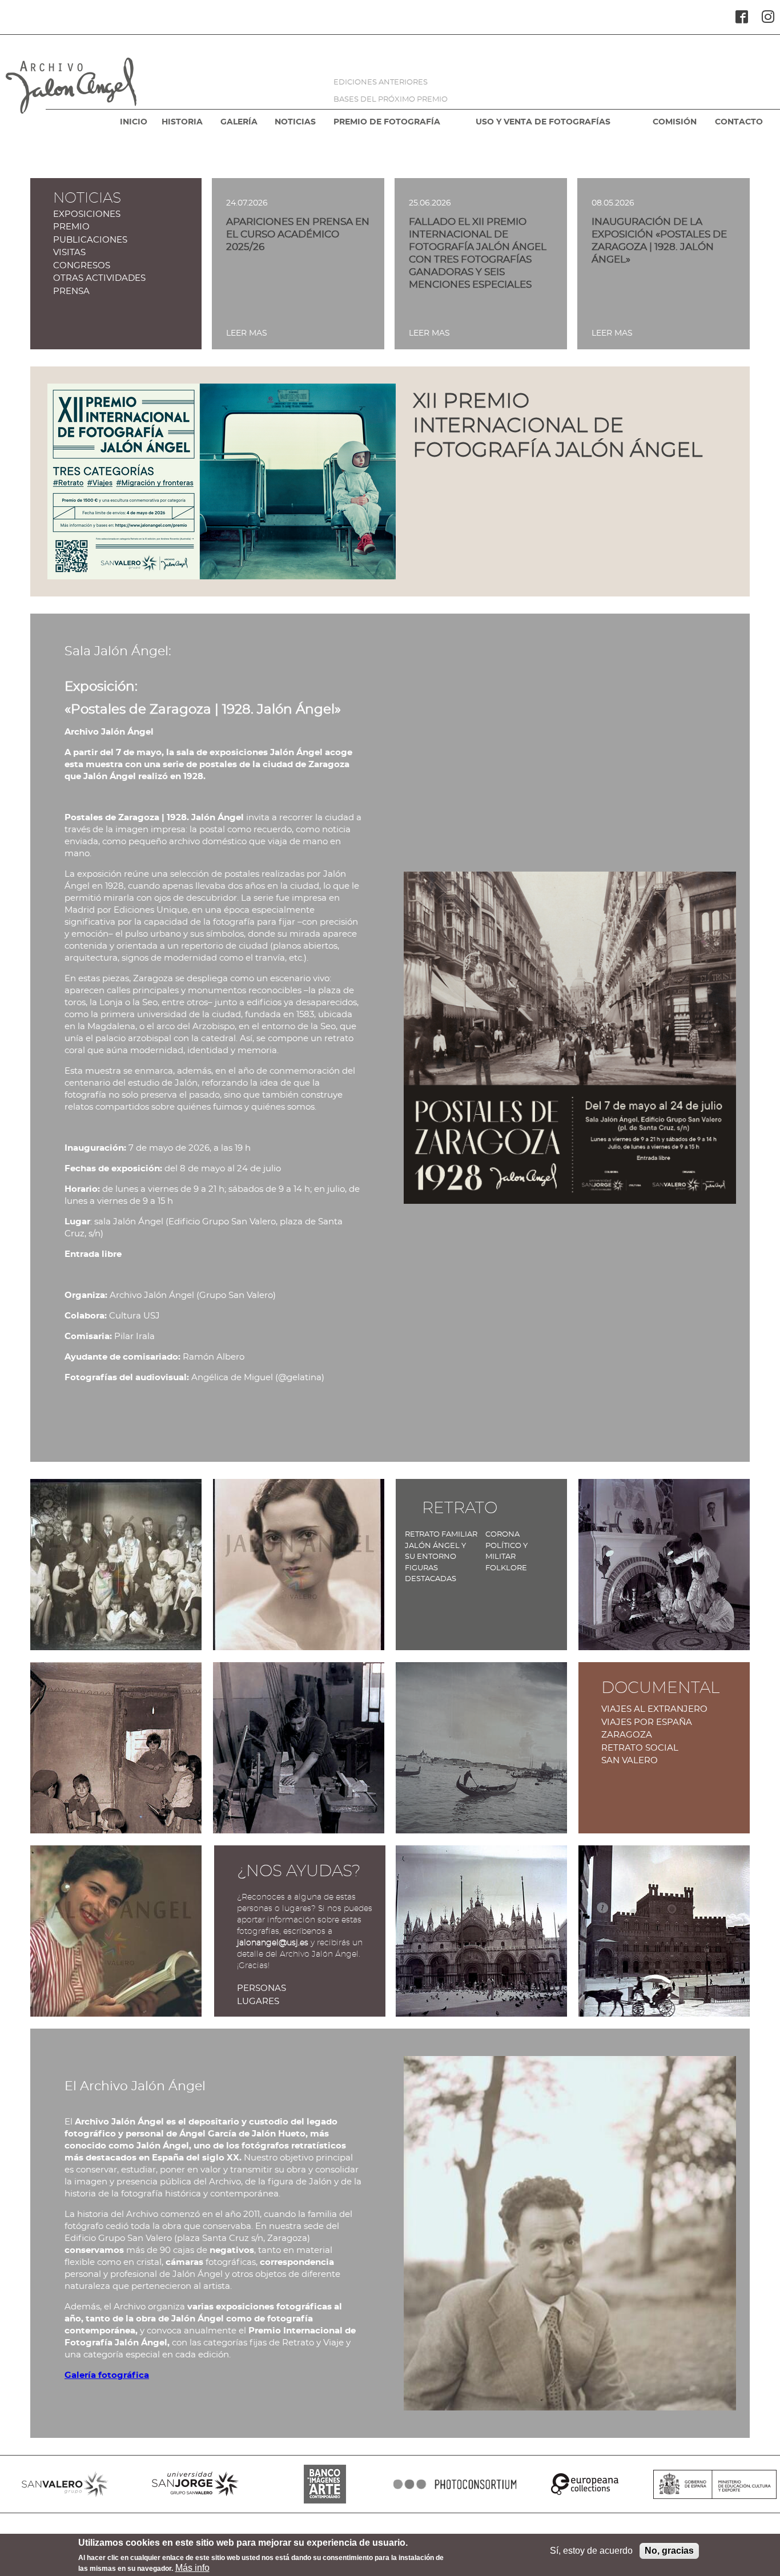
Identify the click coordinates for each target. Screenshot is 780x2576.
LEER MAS (247, 333)
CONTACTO (739, 122)
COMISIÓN (675, 122)
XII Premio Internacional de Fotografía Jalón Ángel (558, 426)
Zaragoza (627, 1735)
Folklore (506, 1568)
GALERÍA (239, 122)
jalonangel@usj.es (273, 1943)
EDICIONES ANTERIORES (381, 82)
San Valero (630, 1761)
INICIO (134, 122)
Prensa (71, 291)
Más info (192, 2568)
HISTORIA (182, 122)
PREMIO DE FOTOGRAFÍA (387, 122)
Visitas (69, 253)
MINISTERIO (715, 2484)
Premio (71, 227)
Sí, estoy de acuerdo (591, 2551)
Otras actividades (99, 278)
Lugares (258, 2001)
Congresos (82, 266)
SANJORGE (195, 2484)
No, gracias (669, 2551)
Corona (502, 1535)
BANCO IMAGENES (325, 2484)
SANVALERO (65, 2484)
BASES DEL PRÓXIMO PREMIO (391, 100)
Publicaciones (90, 240)
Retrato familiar (441, 1535)
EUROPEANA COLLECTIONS (585, 2484)
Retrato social (640, 1748)
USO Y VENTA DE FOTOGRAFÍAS (543, 122)
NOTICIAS (295, 122)
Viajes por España (647, 1722)
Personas (262, 1988)
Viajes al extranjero (654, 1709)
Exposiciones (87, 214)
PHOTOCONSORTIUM (455, 2484)
